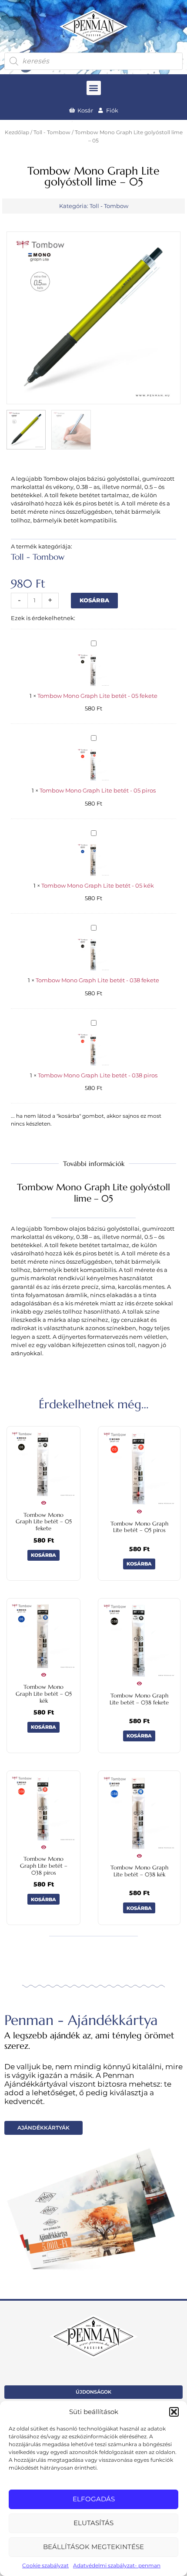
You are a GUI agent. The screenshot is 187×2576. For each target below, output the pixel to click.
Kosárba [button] (43, 1555)
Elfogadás (94, 2499)
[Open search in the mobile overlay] (93, 61)
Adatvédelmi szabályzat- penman (117, 2565)
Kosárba (94, 600)
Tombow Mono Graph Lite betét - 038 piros (98, 1075)
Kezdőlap (17, 132)
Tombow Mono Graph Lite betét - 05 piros (98, 791)
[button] (174, 2412)
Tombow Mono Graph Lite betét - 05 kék (98, 886)
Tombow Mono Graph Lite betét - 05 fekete (97, 696)
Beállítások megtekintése (93, 2547)
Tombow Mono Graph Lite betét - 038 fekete (97, 980)
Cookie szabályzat (45, 2565)
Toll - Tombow (52, 132)
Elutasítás (93, 2523)
